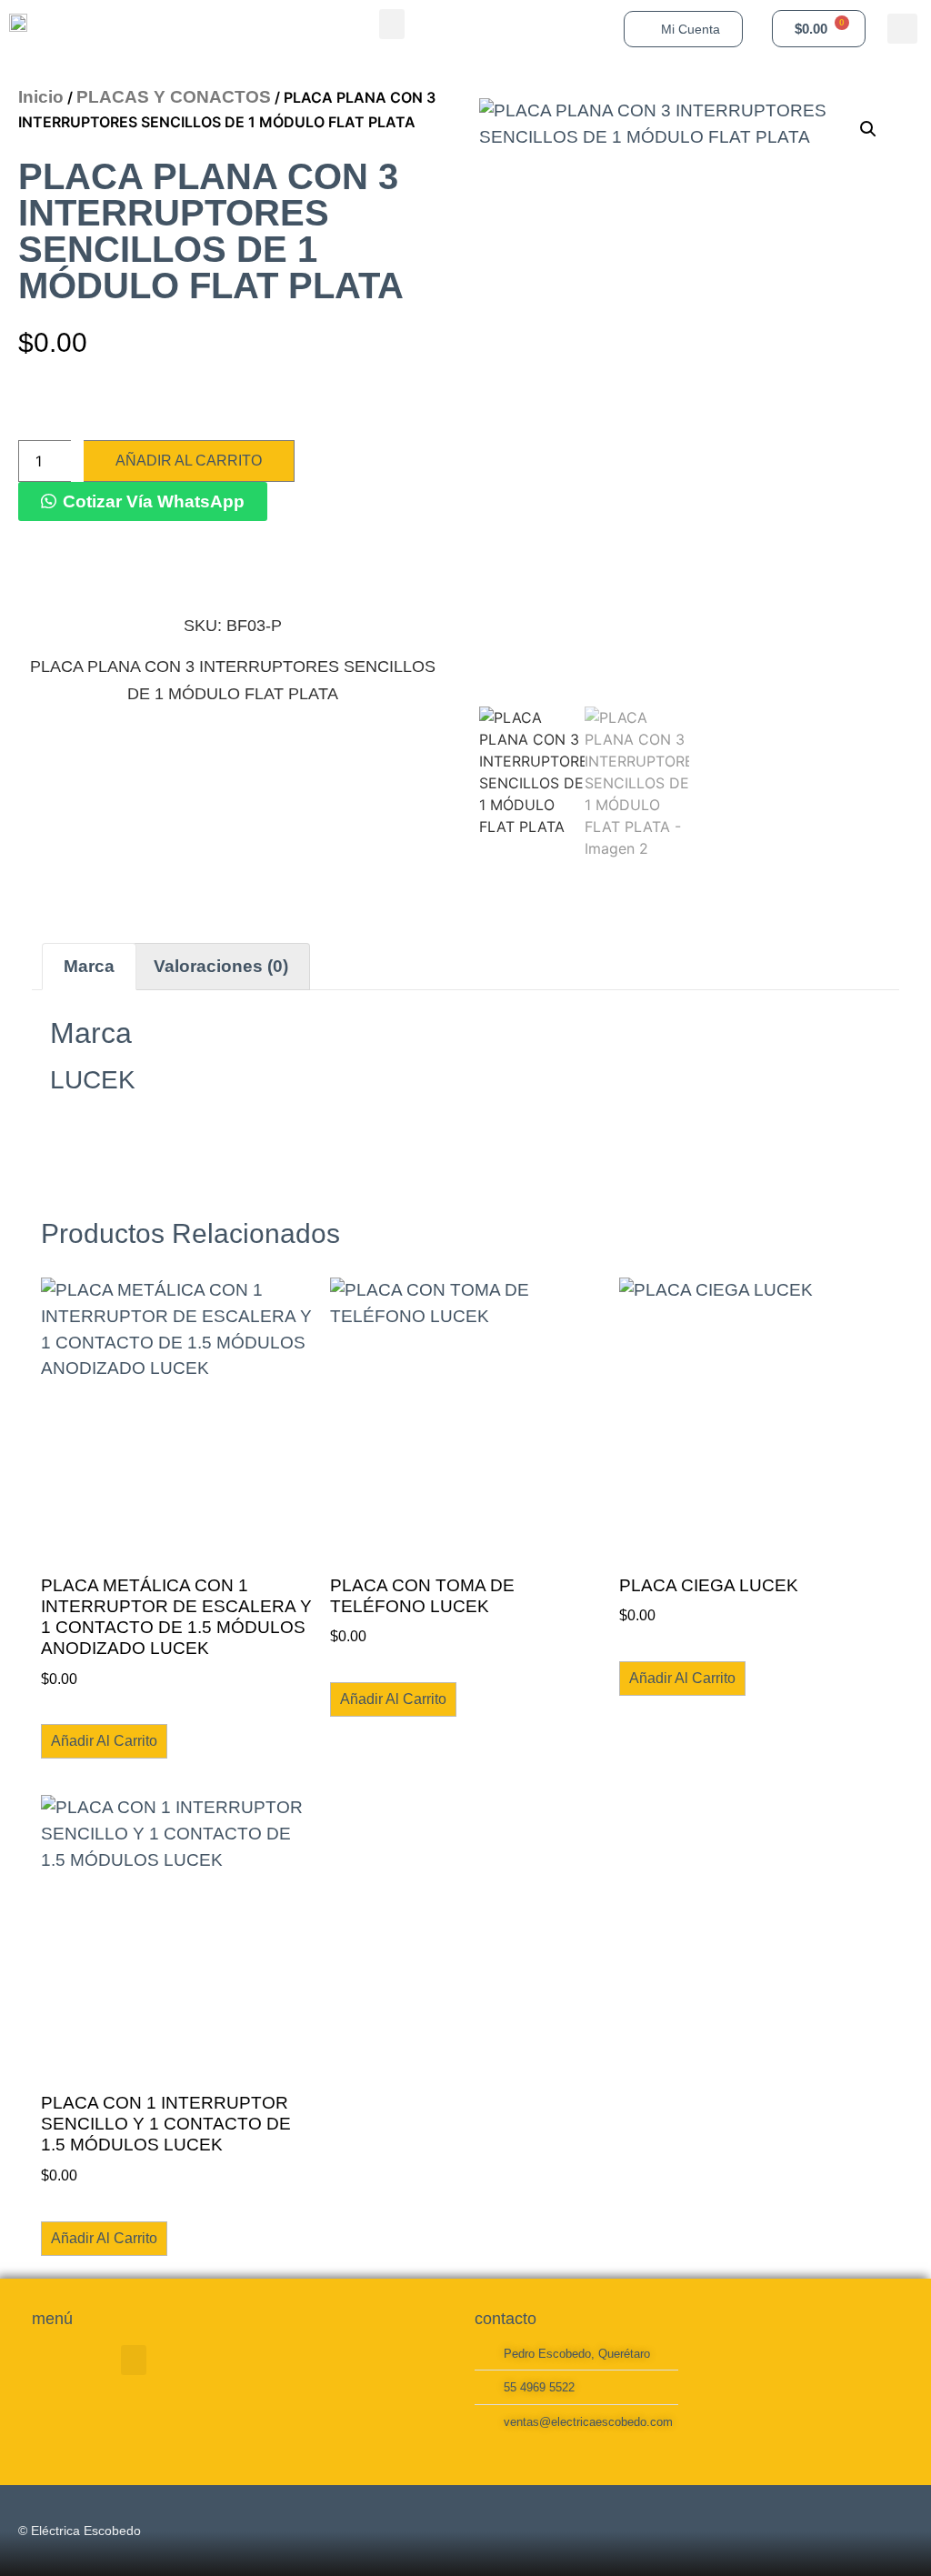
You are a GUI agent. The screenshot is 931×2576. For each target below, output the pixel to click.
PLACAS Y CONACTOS (174, 97)
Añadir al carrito (189, 461)
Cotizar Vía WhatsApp (154, 501)
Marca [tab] (89, 966)
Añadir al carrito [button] (104, 1741)
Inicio (41, 97)
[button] (392, 24)
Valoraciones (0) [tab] (221, 966)
